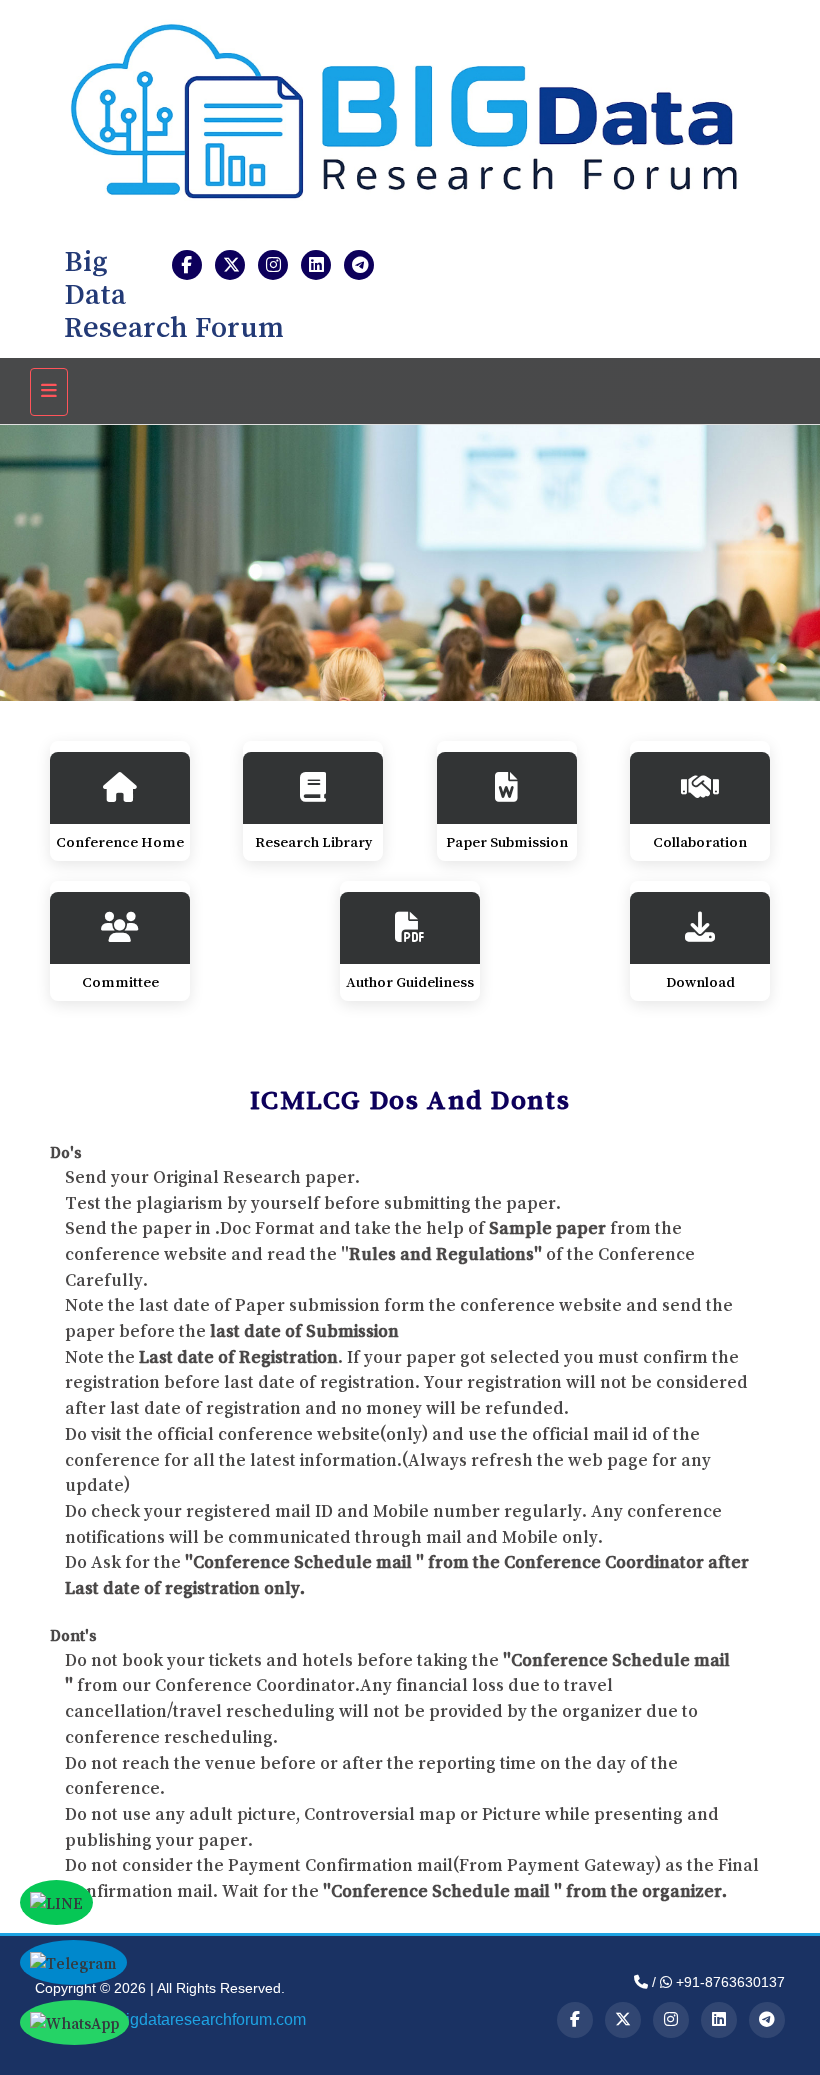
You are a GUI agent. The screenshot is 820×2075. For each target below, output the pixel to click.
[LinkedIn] (719, 2020)
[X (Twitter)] (623, 2020)
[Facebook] (575, 2020)
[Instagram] (671, 2020)
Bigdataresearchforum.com (210, 2019)
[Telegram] (767, 2020)
